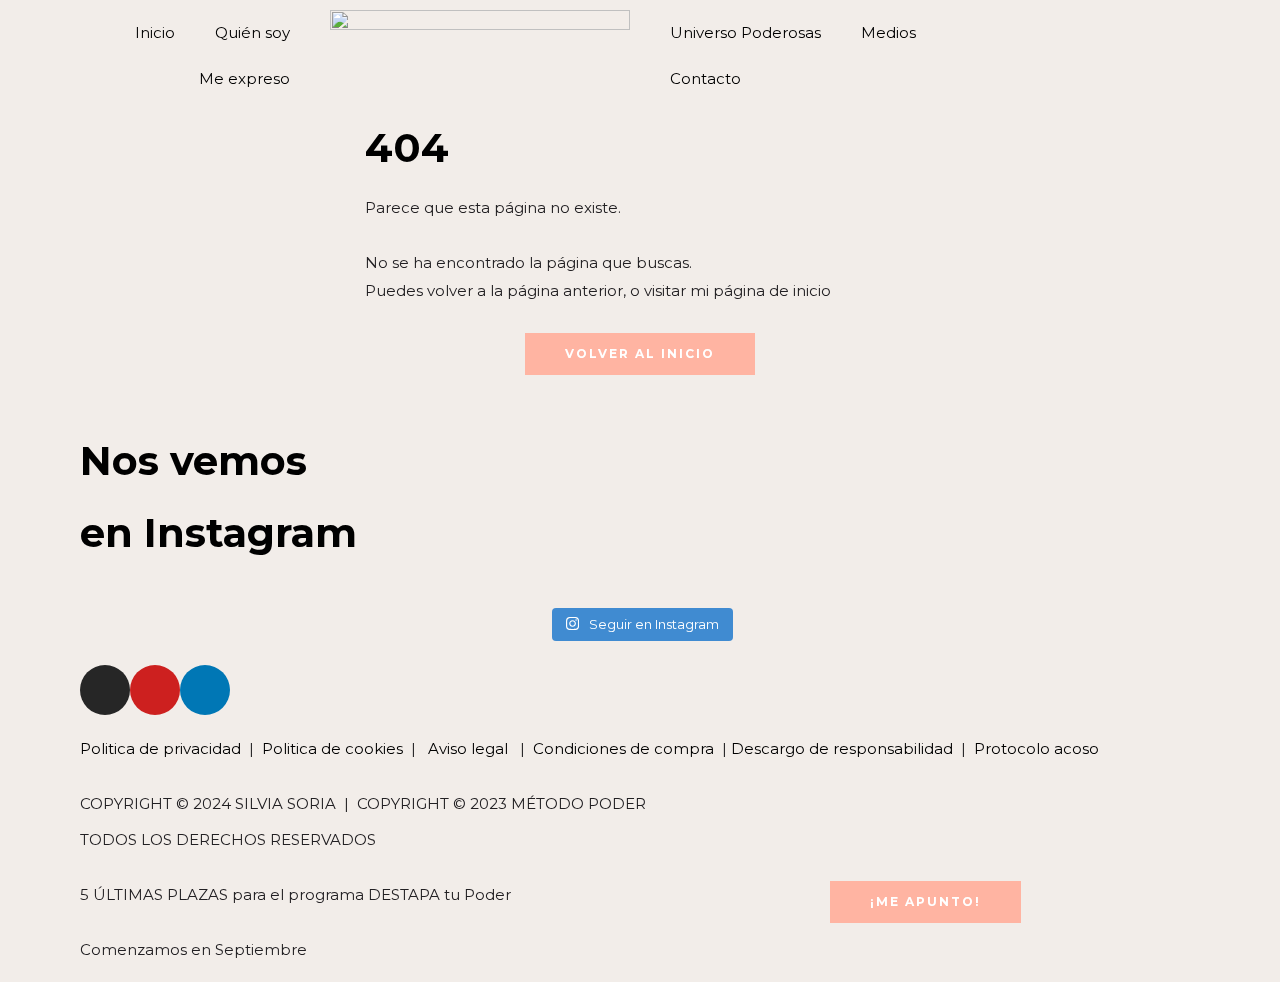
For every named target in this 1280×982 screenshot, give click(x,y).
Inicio (155, 32)
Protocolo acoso (1036, 748)
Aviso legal (466, 748)
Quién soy (252, 32)
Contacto (705, 78)
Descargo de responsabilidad (842, 748)
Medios (888, 32)
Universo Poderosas (745, 32)
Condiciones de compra (623, 748)
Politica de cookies (332, 748)
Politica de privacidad (162, 748)
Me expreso (244, 78)
